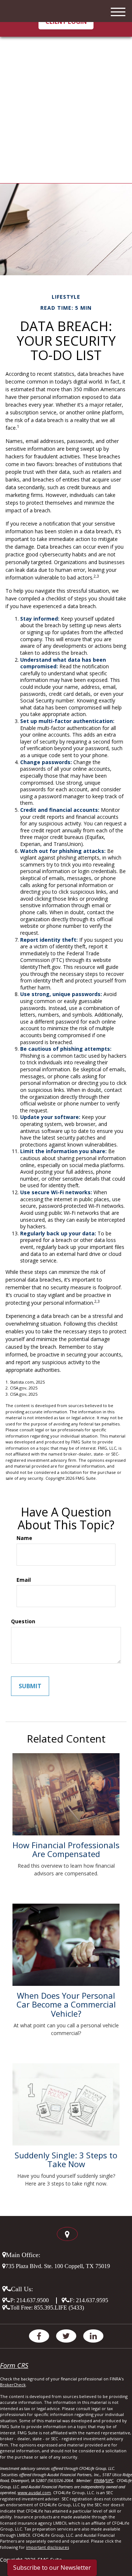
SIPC (109, 2480)
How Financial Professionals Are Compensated (66, 1849)
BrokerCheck (13, 2385)
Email (24, 1580)
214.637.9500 (33, 2300)
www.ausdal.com (34, 2493)
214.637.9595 (92, 2300)
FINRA (99, 2480)
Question (23, 1621)
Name (24, 1538)
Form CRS (14, 2365)
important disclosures (47, 2547)
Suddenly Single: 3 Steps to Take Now (66, 2159)
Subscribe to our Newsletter (52, 2568)
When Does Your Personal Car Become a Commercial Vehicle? (66, 2004)
